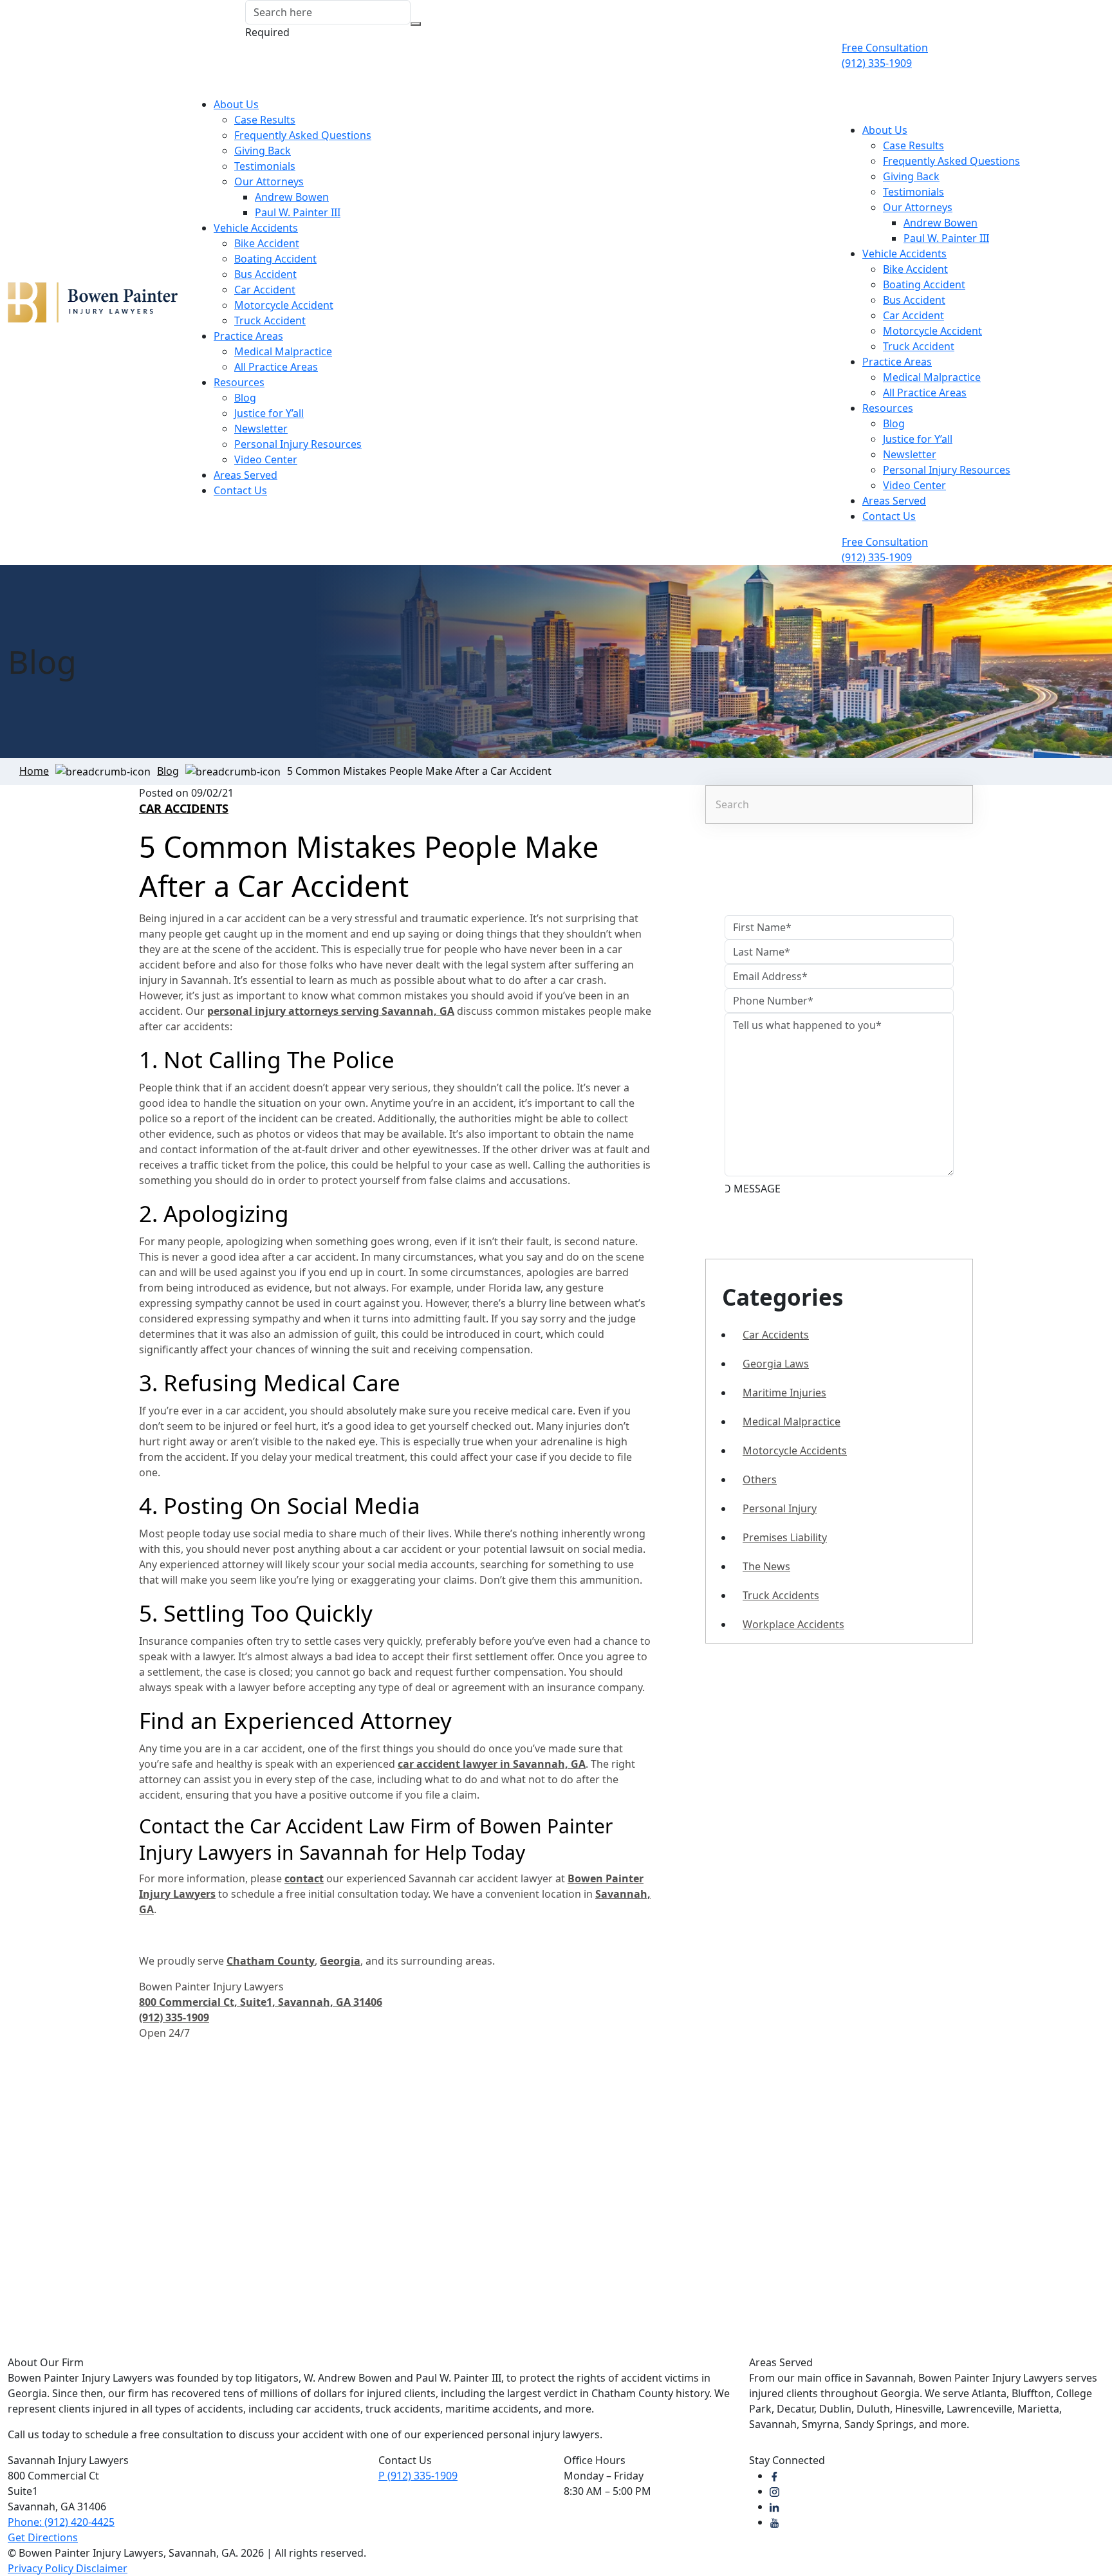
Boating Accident (275, 259)
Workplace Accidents (793, 1624)
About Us (236, 104)
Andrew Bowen (292, 197)
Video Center (266, 459)
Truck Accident (270, 320)
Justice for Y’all (269, 413)
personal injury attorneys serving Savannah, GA (331, 1011)
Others (760, 1479)
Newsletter (261, 429)
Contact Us (240, 490)
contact (304, 1878)
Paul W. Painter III (298, 212)
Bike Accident (267, 243)
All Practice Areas (276, 367)
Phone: (61, 2522)
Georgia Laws (776, 1364)
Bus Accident (265, 274)
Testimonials (265, 166)
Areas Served (246, 475)
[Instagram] (774, 2491)
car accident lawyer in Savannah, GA (492, 1764)
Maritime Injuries (784, 1393)
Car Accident (265, 290)
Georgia (340, 1961)
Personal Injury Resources (298, 444)
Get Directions (43, 2537)
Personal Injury (780, 1508)
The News (766, 1566)
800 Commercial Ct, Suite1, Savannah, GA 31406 (261, 2002)
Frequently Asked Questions (303, 135)
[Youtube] (774, 2522)
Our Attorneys (269, 181)
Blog (245, 398)
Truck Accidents (781, 1595)
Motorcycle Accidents (795, 1450)
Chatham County (271, 1961)
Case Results (265, 120)
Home (34, 771)
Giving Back (263, 151)
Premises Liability (785, 1537)
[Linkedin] (774, 2507)
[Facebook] (774, 2476)
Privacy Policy (42, 2568)
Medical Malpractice (283, 351)
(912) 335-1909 (418, 2476)
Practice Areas (248, 336)
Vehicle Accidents (256, 228)
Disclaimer (102, 2568)
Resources (239, 382)
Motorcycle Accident (284, 305)
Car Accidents (184, 808)
